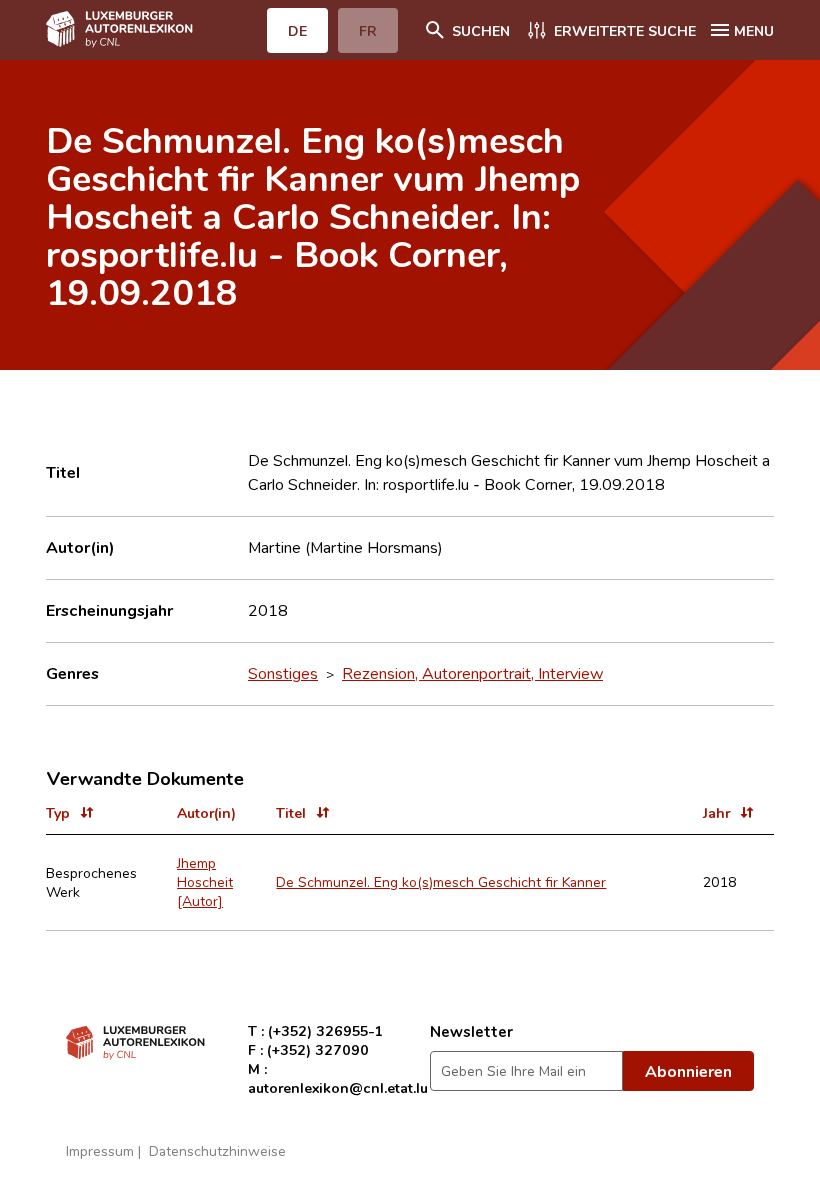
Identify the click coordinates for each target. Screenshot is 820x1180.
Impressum (100, 1150)
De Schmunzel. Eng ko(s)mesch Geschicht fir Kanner (441, 881)
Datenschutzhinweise (217, 1150)
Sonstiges (283, 673)
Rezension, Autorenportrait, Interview (472, 673)
